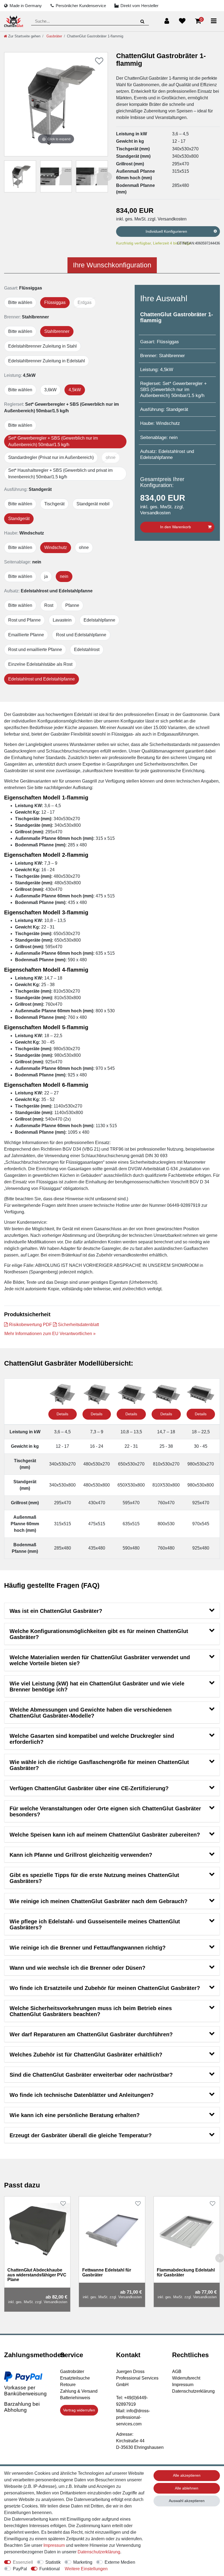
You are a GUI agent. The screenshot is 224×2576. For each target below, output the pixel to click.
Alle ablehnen (187, 2488)
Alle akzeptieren (187, 2475)
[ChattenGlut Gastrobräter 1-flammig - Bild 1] (56, 176)
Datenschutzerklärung (193, 2391)
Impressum (183, 2385)
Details (62, 1414)
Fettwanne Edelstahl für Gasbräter (107, 2272)
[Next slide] (108, 177)
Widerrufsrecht (186, 2378)
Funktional (50, 2569)
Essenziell (23, 2562)
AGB (177, 2371)
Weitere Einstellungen (86, 2569)
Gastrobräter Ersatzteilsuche (75, 2375)
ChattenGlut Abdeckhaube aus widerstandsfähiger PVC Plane (37, 2275)
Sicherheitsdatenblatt (78, 1325)
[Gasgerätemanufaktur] (14, 21)
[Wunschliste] (182, 21)
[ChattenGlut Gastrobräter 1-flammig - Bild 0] (20, 176)
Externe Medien (120, 2562)
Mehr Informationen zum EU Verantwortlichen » (50, 1334)
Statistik (53, 2562)
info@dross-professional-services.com (133, 2417)
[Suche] (142, 21)
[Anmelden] (167, 21)
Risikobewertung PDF (30, 1325)
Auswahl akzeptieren (187, 2501)
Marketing (83, 2562)
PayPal (20, 2569)
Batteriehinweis (75, 2398)
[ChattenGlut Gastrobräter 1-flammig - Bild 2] (92, 176)
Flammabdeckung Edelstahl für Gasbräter (186, 2272)
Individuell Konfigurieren (166, 231)
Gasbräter (54, 36)
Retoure (68, 2385)
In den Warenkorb (176, 527)
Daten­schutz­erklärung (99, 2552)
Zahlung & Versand (79, 2391)
